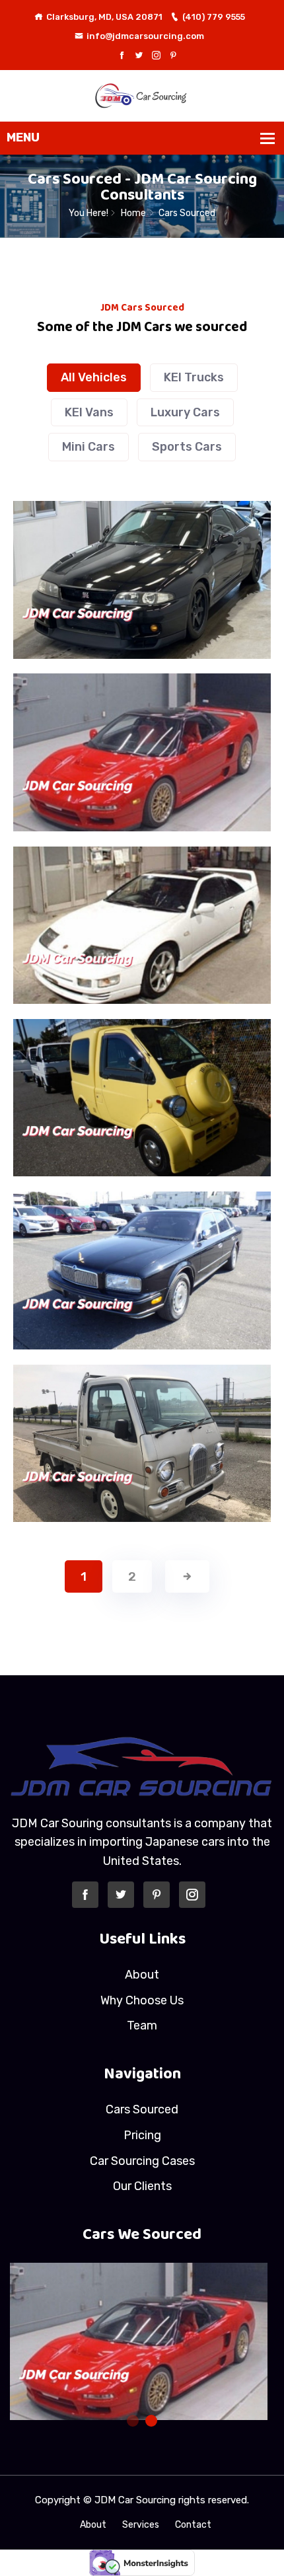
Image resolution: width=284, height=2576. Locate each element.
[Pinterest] (173, 56)
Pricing (142, 2135)
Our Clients (142, 2186)
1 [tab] (133, 2421)
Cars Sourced (142, 2109)
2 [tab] (151, 2421)
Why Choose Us (142, 2000)
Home (133, 213)
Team (142, 2026)
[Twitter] (139, 56)
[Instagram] (156, 56)
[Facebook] (122, 56)
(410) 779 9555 (214, 17)
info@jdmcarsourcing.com (145, 36)
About (142, 1975)
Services (141, 2525)
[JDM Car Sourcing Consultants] (142, 95)
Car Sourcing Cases (142, 2161)
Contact (193, 2525)
